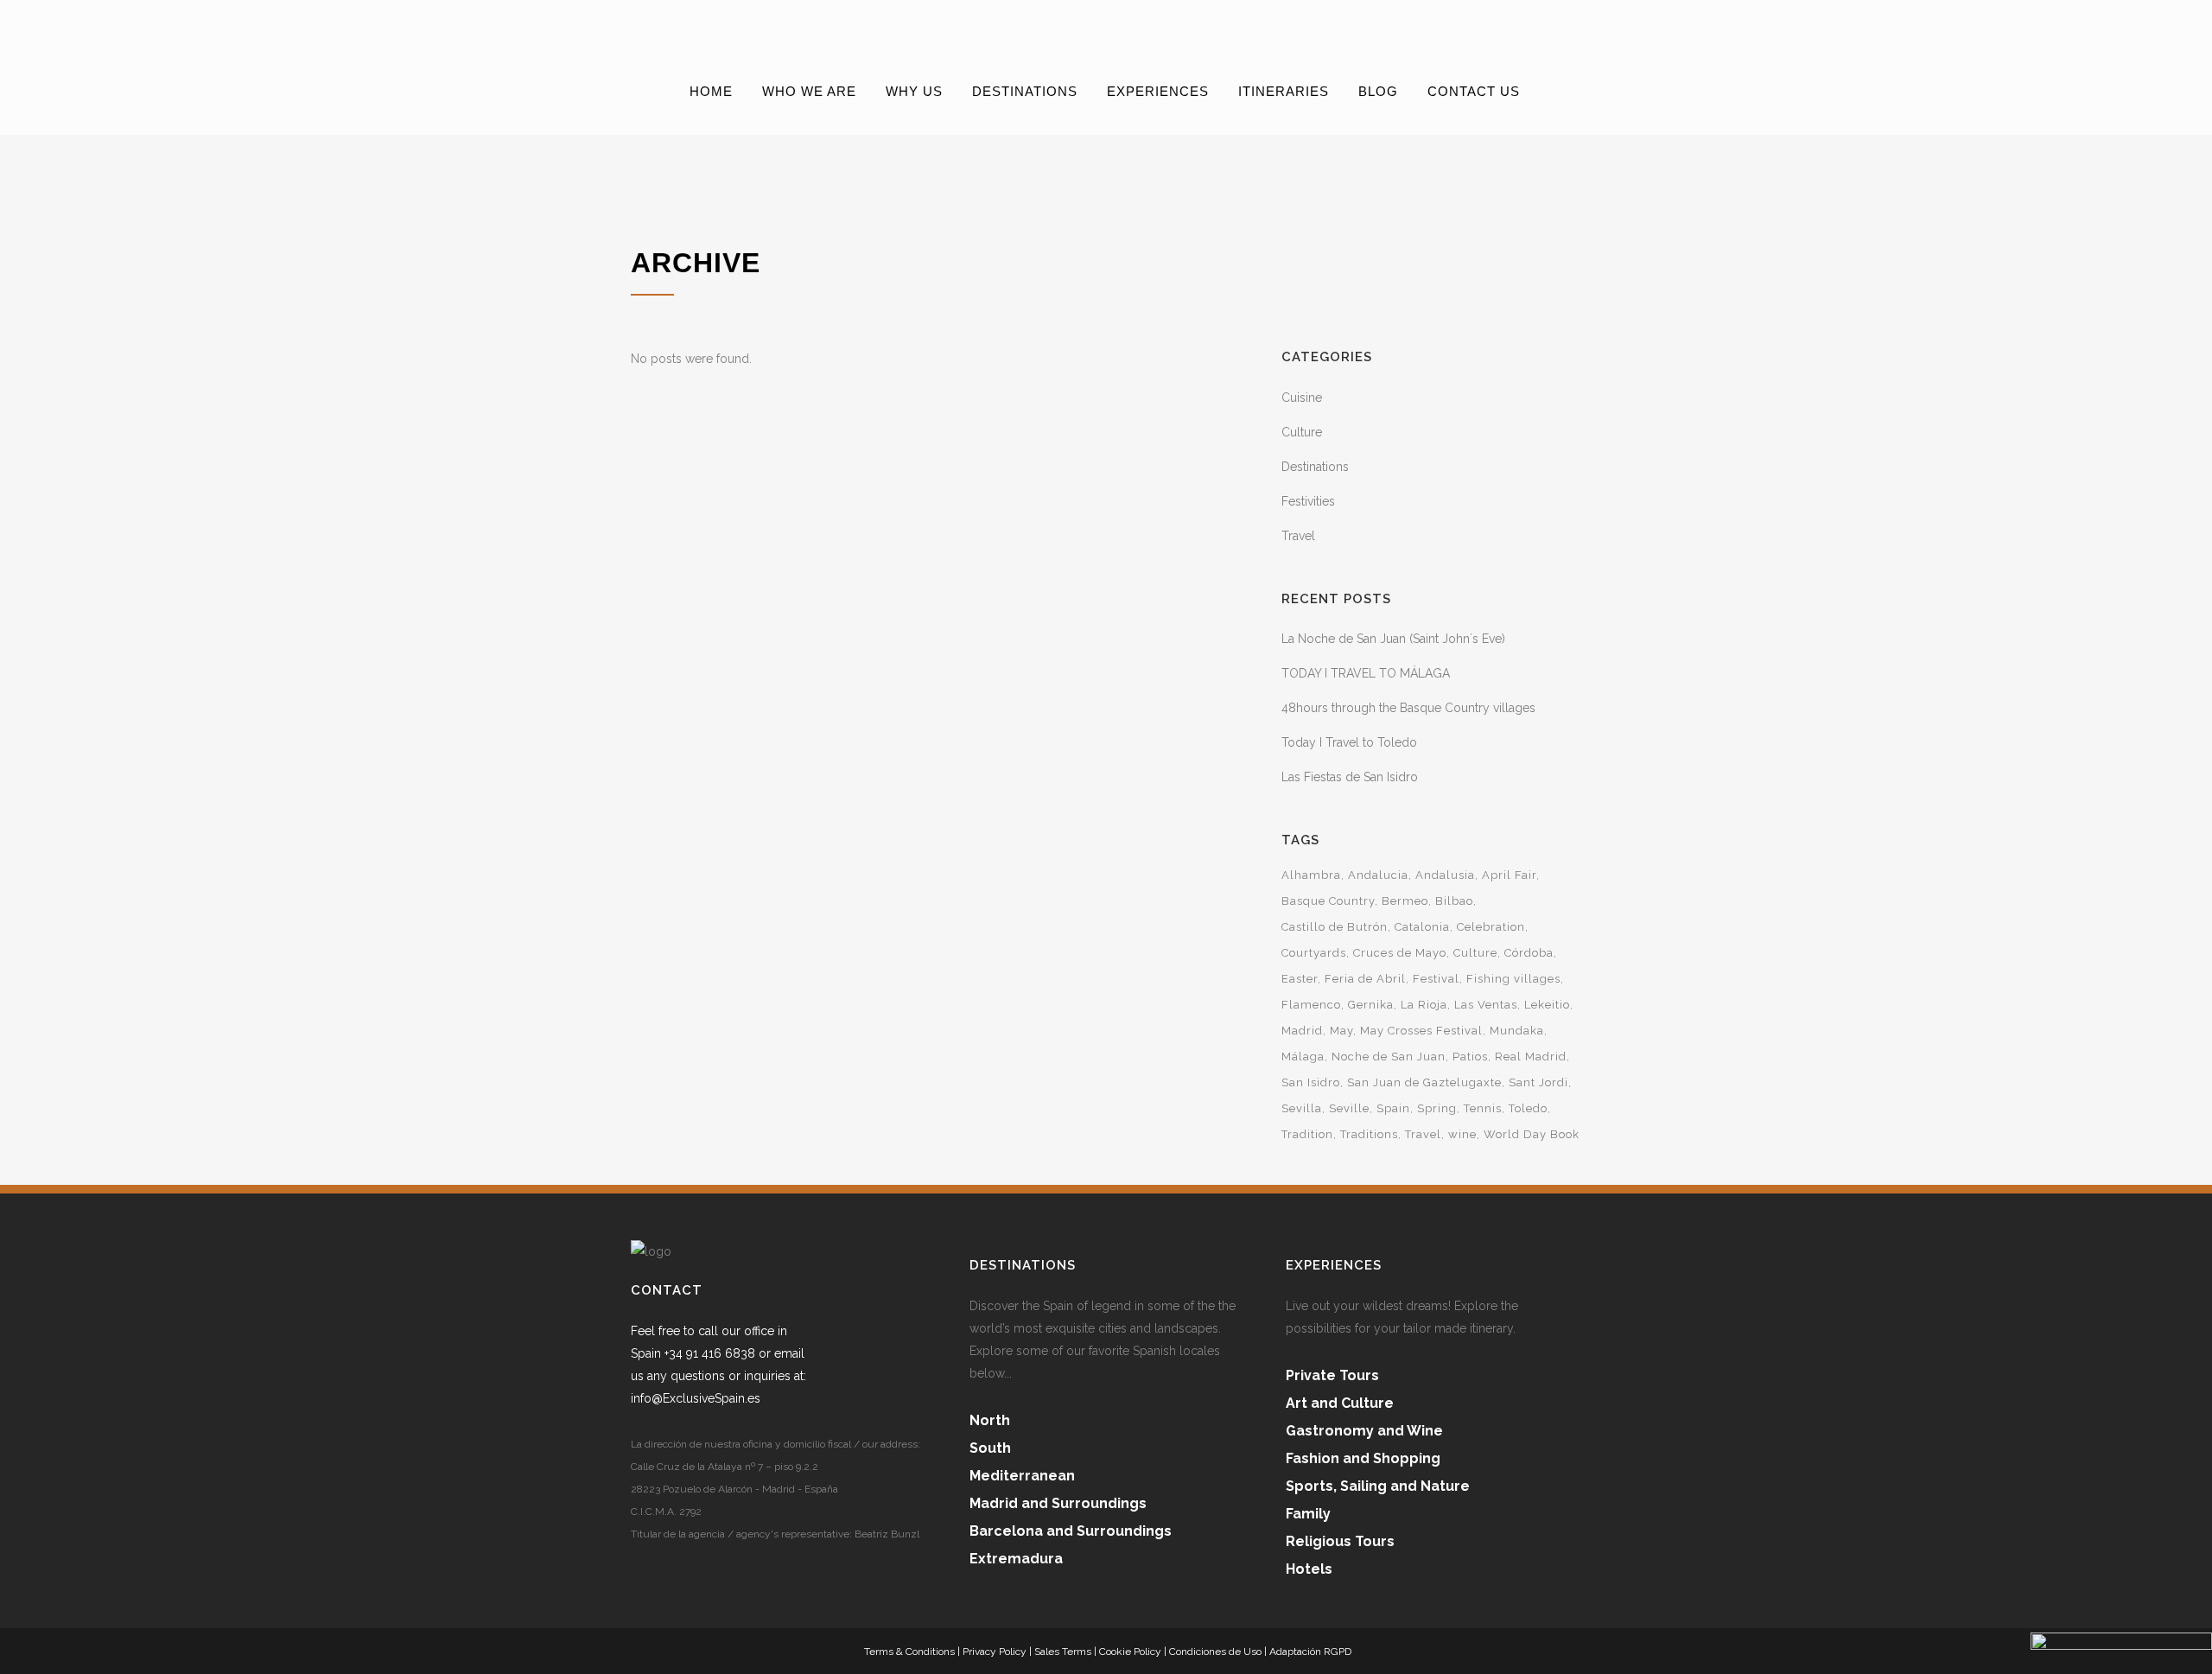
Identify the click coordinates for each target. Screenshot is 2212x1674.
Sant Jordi (1538, 1082)
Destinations (1315, 467)
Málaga (1303, 1057)
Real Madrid (1531, 1057)
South (990, 1448)
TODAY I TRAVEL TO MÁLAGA (1366, 673)
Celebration (1491, 927)
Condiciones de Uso (1215, 1652)
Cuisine (1302, 398)
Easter (1300, 979)
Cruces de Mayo (1400, 953)
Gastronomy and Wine (1364, 1431)
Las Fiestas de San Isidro (1350, 777)
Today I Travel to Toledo (1349, 742)
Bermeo (1405, 901)
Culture (1302, 432)
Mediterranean (1022, 1476)
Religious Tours (1340, 1541)
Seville (1349, 1108)
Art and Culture (1340, 1403)
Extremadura (1016, 1559)
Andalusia (1445, 875)
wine (1462, 1134)
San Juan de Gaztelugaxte (1424, 1082)
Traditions (1369, 1134)
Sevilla (1302, 1108)
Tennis (1483, 1108)
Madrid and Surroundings (1058, 1503)
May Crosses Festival (1421, 1031)
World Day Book (1532, 1134)
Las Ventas (1486, 1005)
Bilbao (1454, 901)
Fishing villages (1513, 979)
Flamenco (1311, 1005)
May (1341, 1031)
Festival (1436, 979)
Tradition (1307, 1134)
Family (1308, 1514)
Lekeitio (1547, 1005)
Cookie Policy (1130, 1652)
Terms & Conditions (909, 1652)
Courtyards (1314, 953)
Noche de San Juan (1389, 1057)
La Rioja (1424, 1005)
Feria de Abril (1365, 979)
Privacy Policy (995, 1652)
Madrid (1302, 1031)
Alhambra (1311, 875)
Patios (1470, 1057)
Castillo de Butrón (1335, 927)
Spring (1437, 1108)
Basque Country (1328, 901)
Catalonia (1422, 927)
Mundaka (1517, 1031)
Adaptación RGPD (1310, 1652)
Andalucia (1378, 875)
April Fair (1509, 875)
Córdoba (1529, 953)
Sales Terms (1063, 1652)
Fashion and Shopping (1363, 1458)
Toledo (1528, 1108)
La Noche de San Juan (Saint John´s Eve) (1393, 639)
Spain (1393, 1108)
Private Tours (1332, 1375)
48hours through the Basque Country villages (1408, 708)
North (990, 1420)
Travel (1298, 536)
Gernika (1371, 1005)
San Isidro (1311, 1082)
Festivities (1308, 501)
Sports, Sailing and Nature (1378, 1486)
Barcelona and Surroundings (1071, 1531)
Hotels (1309, 1569)
